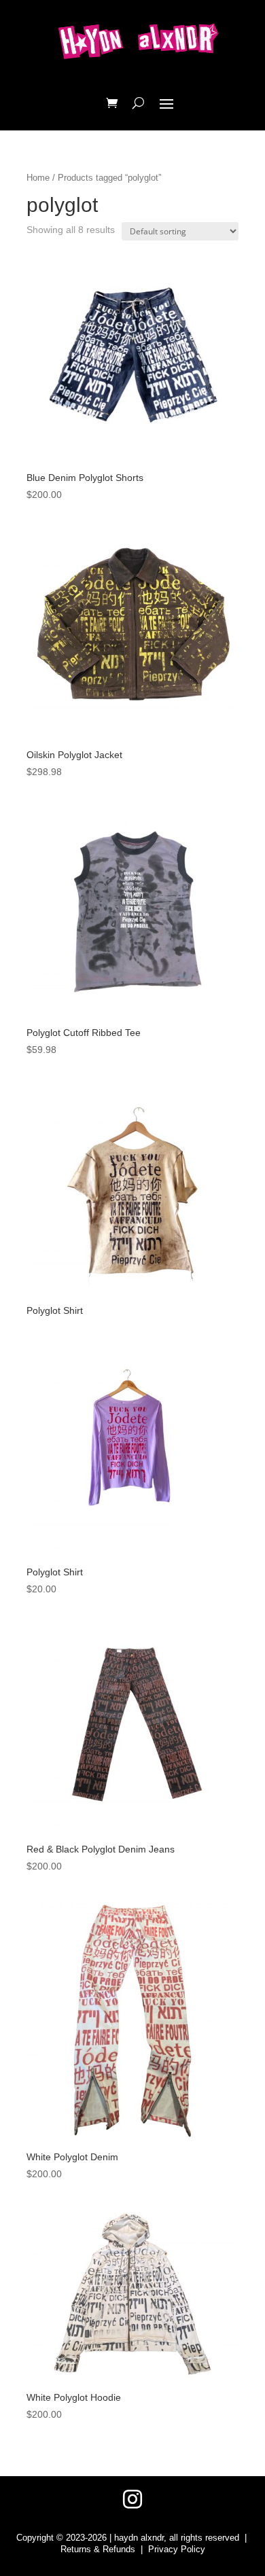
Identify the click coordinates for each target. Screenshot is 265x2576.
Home (38, 178)
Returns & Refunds (98, 2549)
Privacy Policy (177, 2549)
